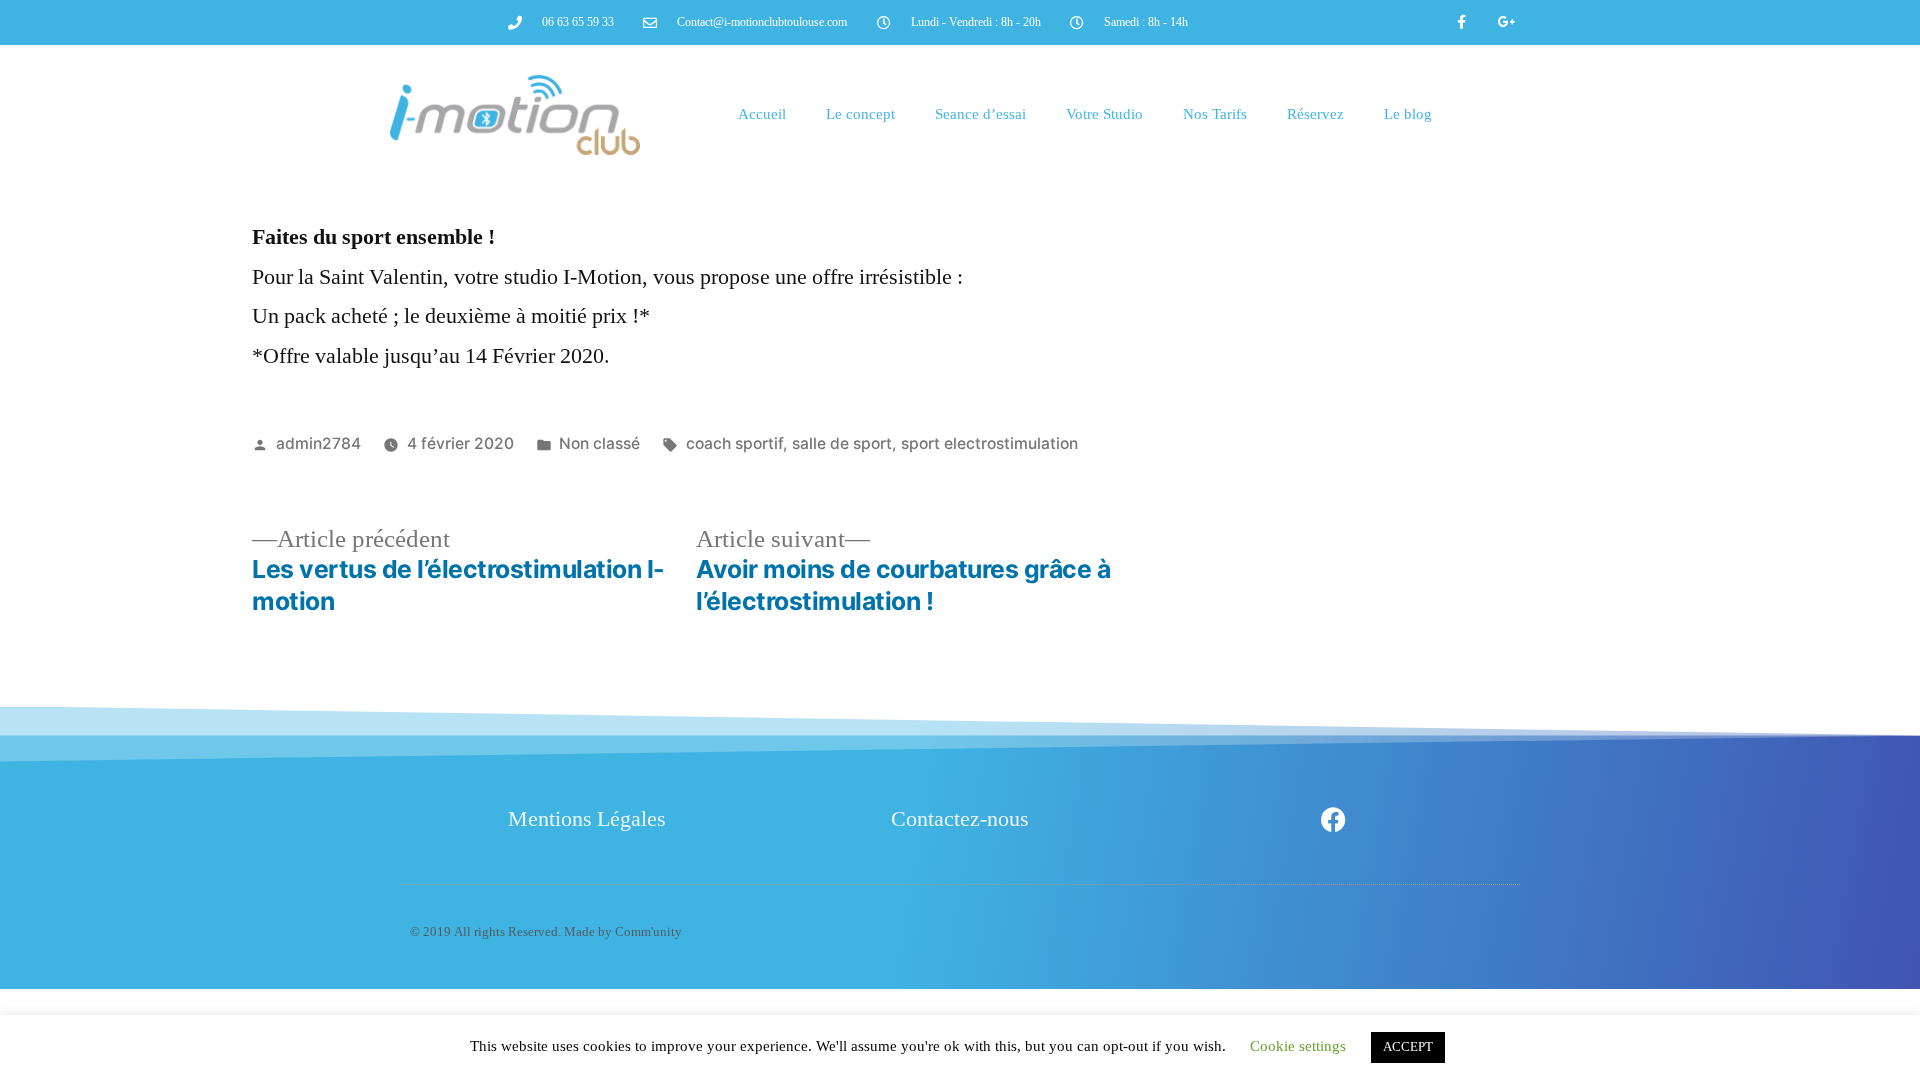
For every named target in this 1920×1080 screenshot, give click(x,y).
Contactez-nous (960, 819)
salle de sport (842, 443)
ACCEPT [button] (1408, 1047)
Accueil (762, 114)
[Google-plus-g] (1506, 22)
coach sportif (734, 443)
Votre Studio (1104, 114)
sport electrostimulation (989, 443)
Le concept (860, 114)
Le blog (1408, 114)
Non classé (599, 443)
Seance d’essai (980, 114)
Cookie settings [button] (1298, 1046)
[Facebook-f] (1462, 22)
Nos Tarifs (1215, 114)
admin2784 (318, 443)
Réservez (1315, 114)
